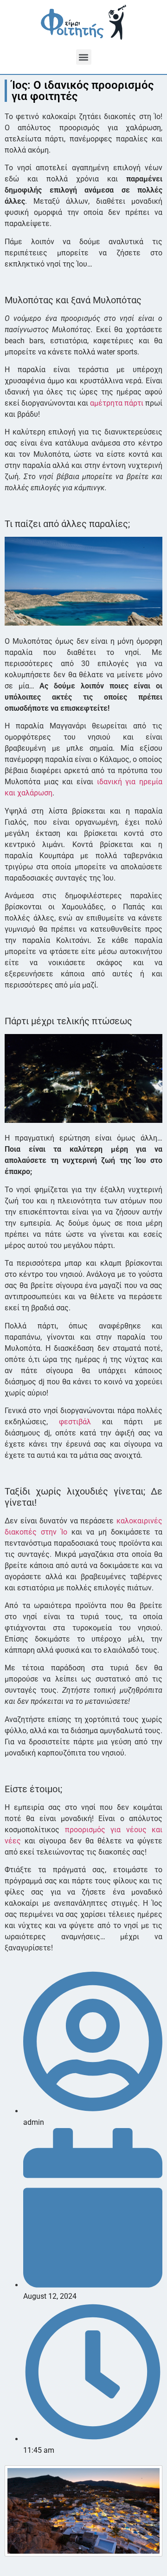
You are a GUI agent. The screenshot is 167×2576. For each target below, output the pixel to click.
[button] (84, 57)
